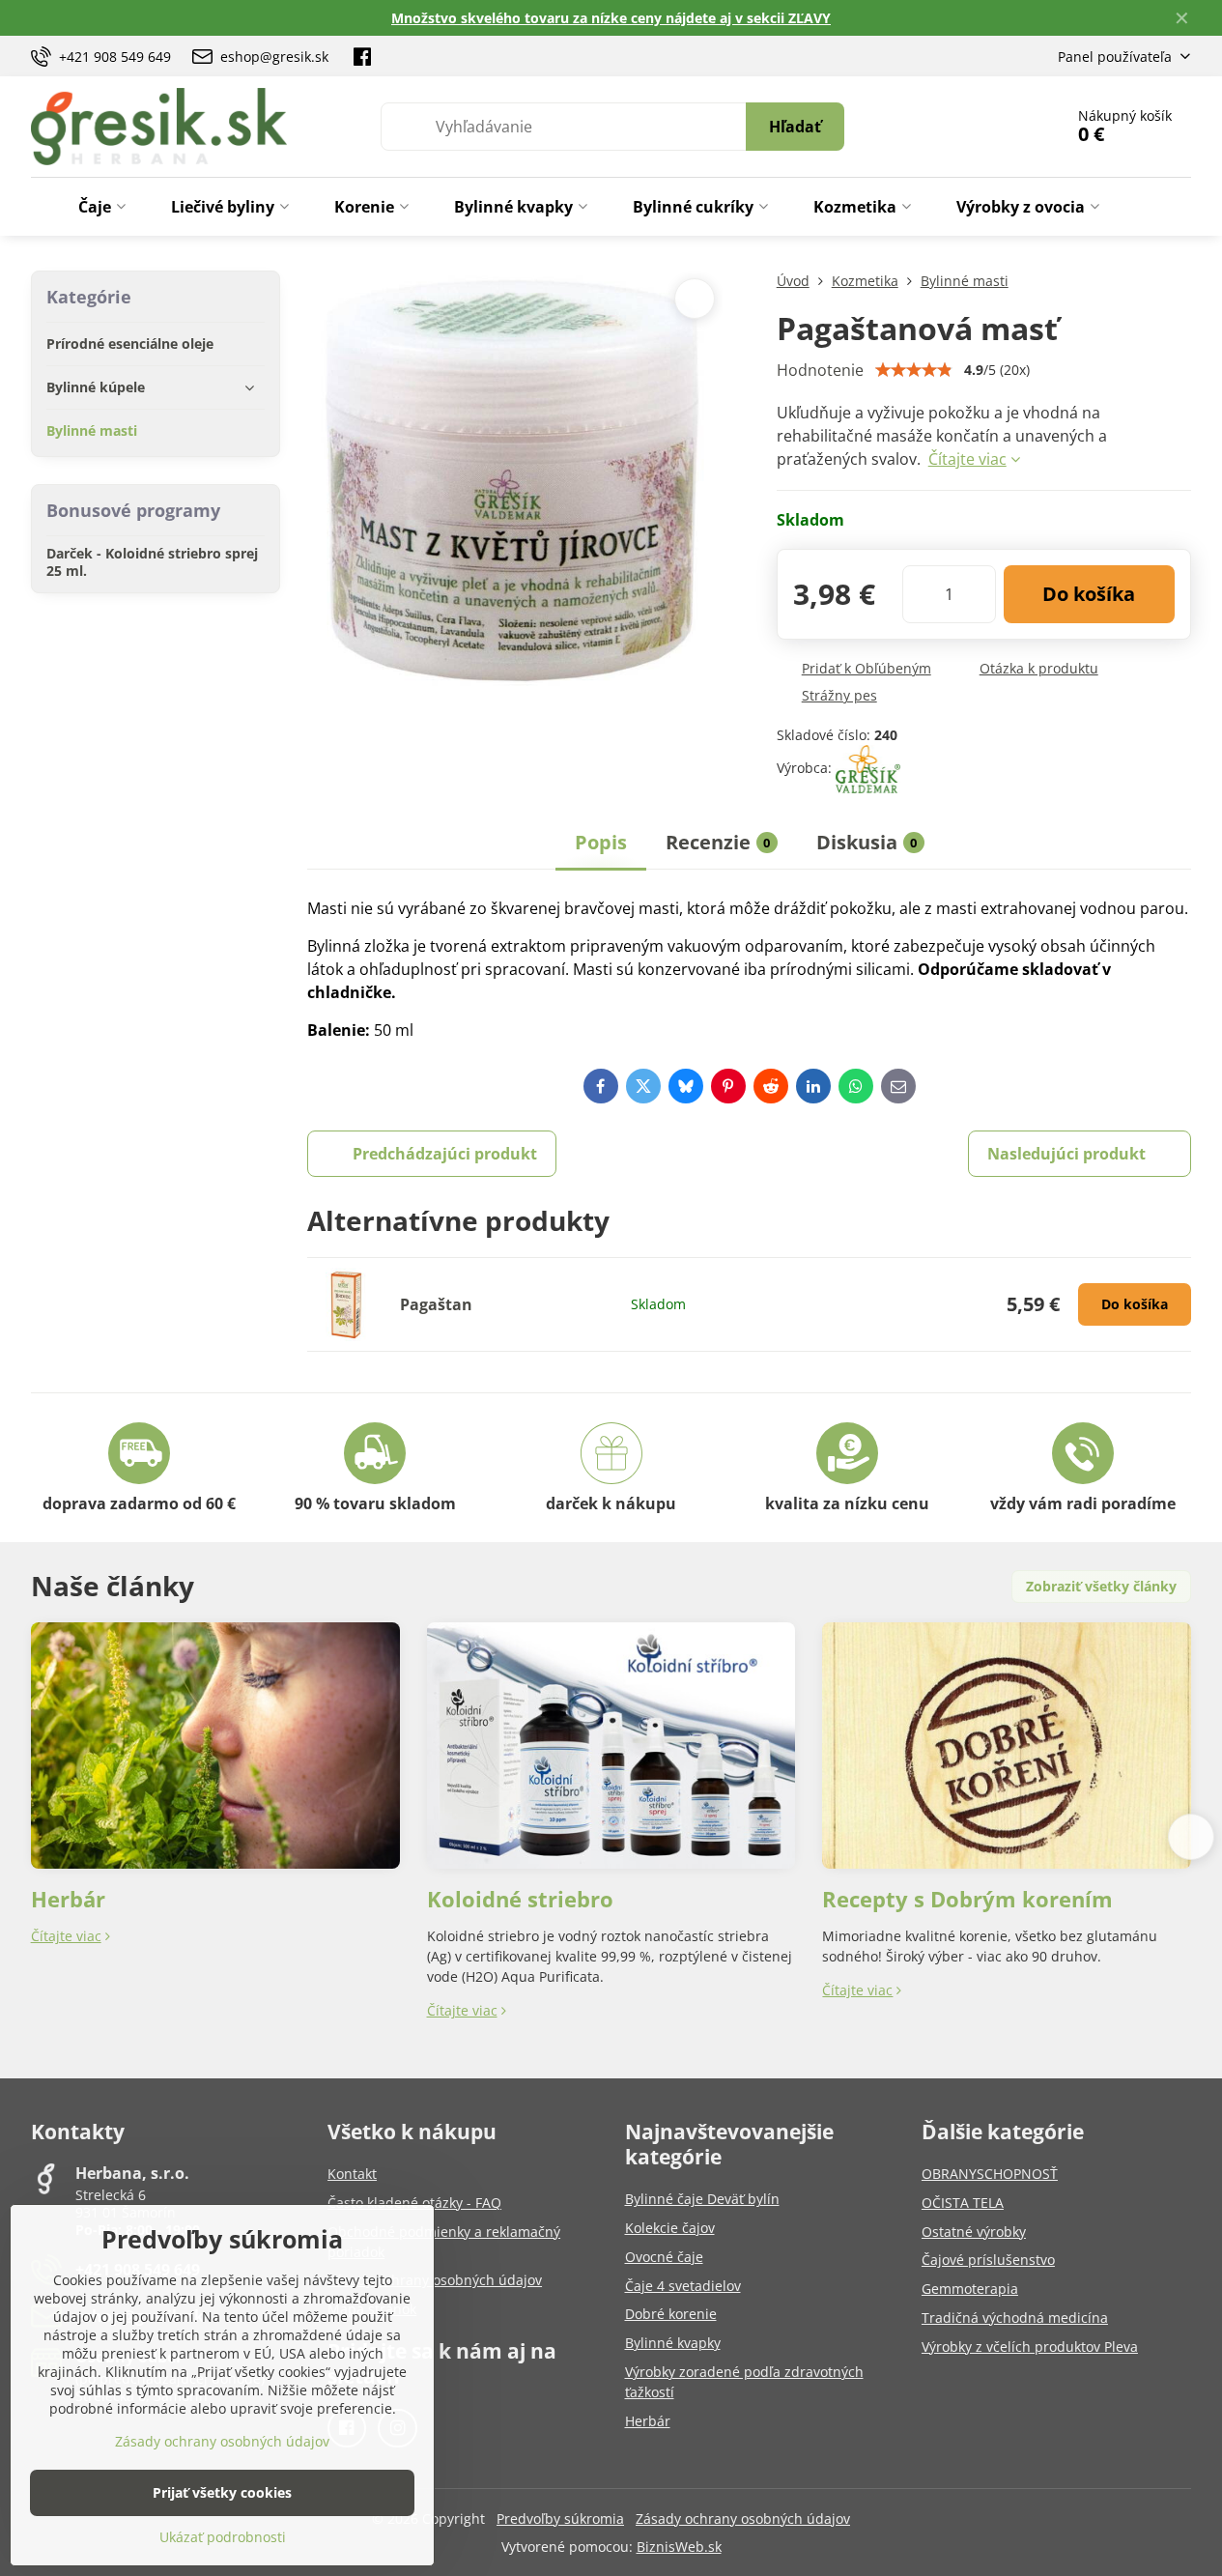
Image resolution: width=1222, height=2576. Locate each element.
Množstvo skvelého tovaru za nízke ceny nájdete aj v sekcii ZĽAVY (611, 18)
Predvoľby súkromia (560, 2519)
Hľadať (795, 127)
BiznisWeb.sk (679, 2547)
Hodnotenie (820, 370)
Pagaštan (436, 1304)
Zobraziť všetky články (1101, 1586)
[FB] (362, 56)
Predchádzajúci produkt (445, 1154)
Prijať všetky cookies (222, 2492)
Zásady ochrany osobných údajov (743, 2519)
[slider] (914, 370)
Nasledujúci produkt (1066, 1154)
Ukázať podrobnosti (223, 2537)
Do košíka (1089, 594)
